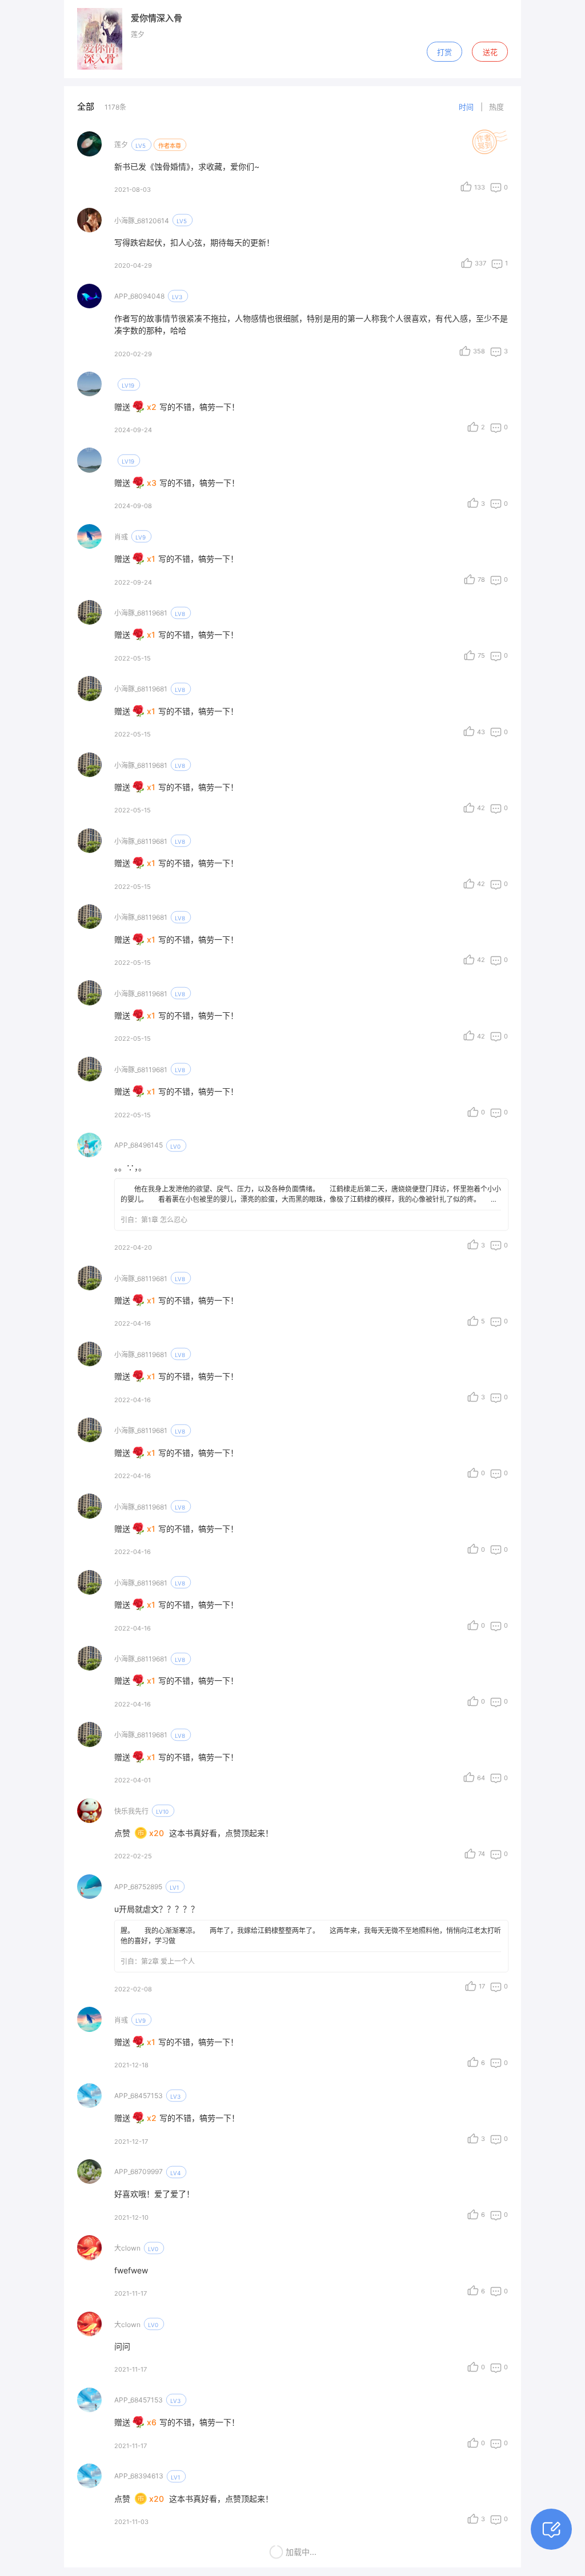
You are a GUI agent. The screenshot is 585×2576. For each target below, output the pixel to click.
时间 (466, 107)
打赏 (444, 52)
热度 (496, 107)
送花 (490, 52)
